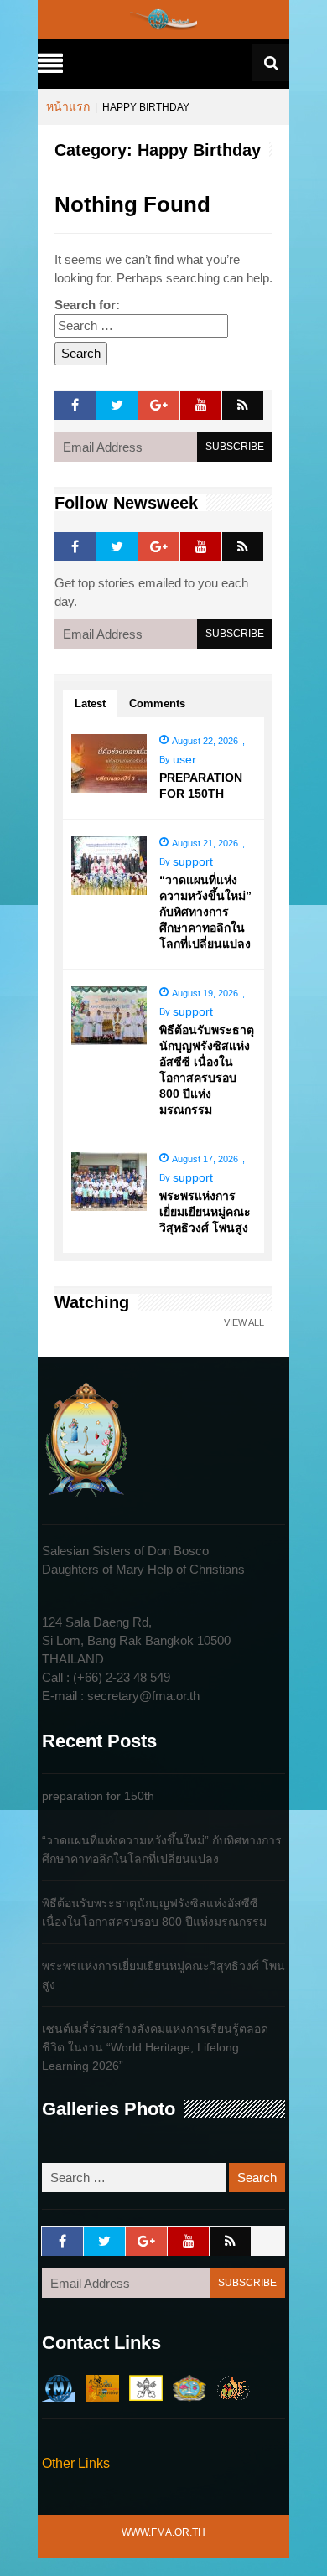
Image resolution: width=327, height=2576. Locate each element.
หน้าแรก (68, 106)
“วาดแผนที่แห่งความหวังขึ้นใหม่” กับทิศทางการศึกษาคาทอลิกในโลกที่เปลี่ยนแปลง (205, 912)
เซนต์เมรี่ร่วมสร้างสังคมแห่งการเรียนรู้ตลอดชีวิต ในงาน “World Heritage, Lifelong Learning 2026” (155, 2047)
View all (244, 1323)
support (193, 861)
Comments (157, 703)
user (184, 759)
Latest (90, 703)
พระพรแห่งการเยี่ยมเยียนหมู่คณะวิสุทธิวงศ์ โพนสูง (205, 1212)
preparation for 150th (98, 1796)
